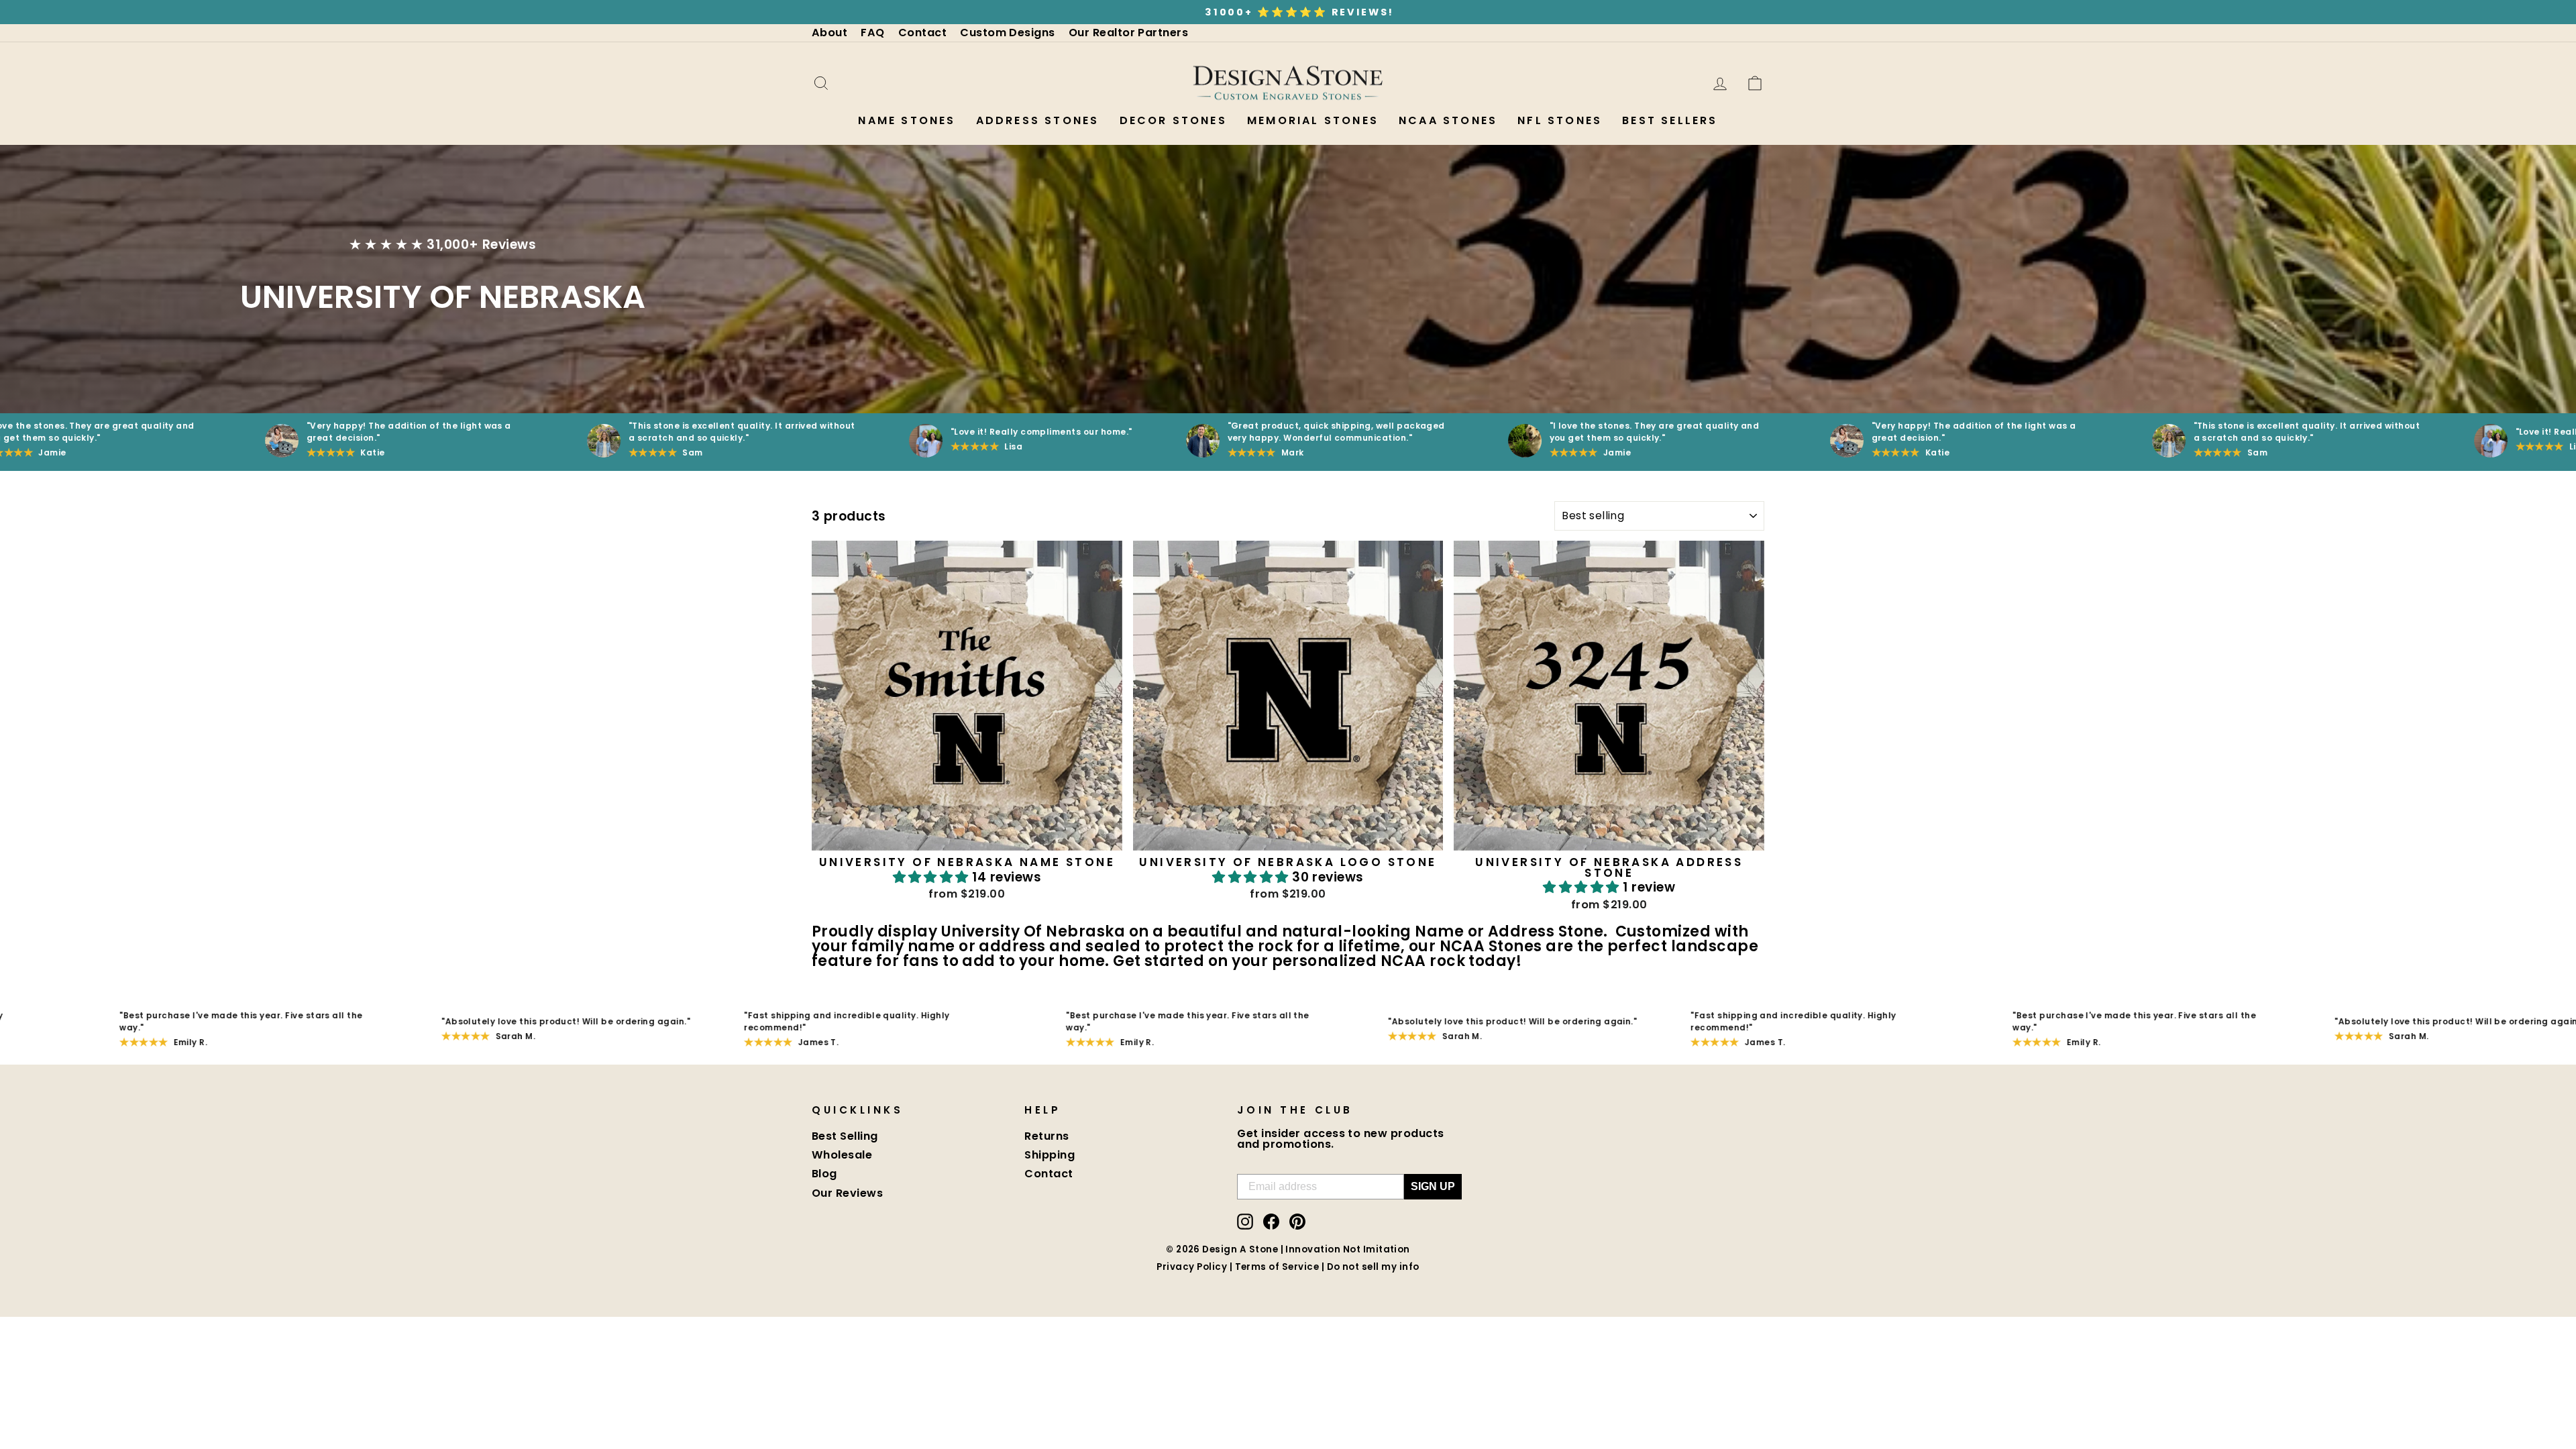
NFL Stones (1560, 120)
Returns (1046, 1136)
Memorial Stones (1313, 120)
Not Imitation (1377, 1249)
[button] (933, 877)
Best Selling (845, 1136)
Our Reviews (847, 1193)
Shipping (1050, 1155)
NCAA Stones (1448, 120)
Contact (922, 33)
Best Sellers (1670, 120)
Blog (824, 1174)
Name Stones (907, 120)
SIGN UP (1433, 1186)
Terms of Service (1277, 1267)
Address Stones (1038, 120)
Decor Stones (1173, 120)
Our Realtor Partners (1129, 33)
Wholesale (842, 1155)
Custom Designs (1008, 33)
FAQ (872, 33)
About (829, 33)
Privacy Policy (1192, 1267)
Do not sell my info (1373, 1267)
